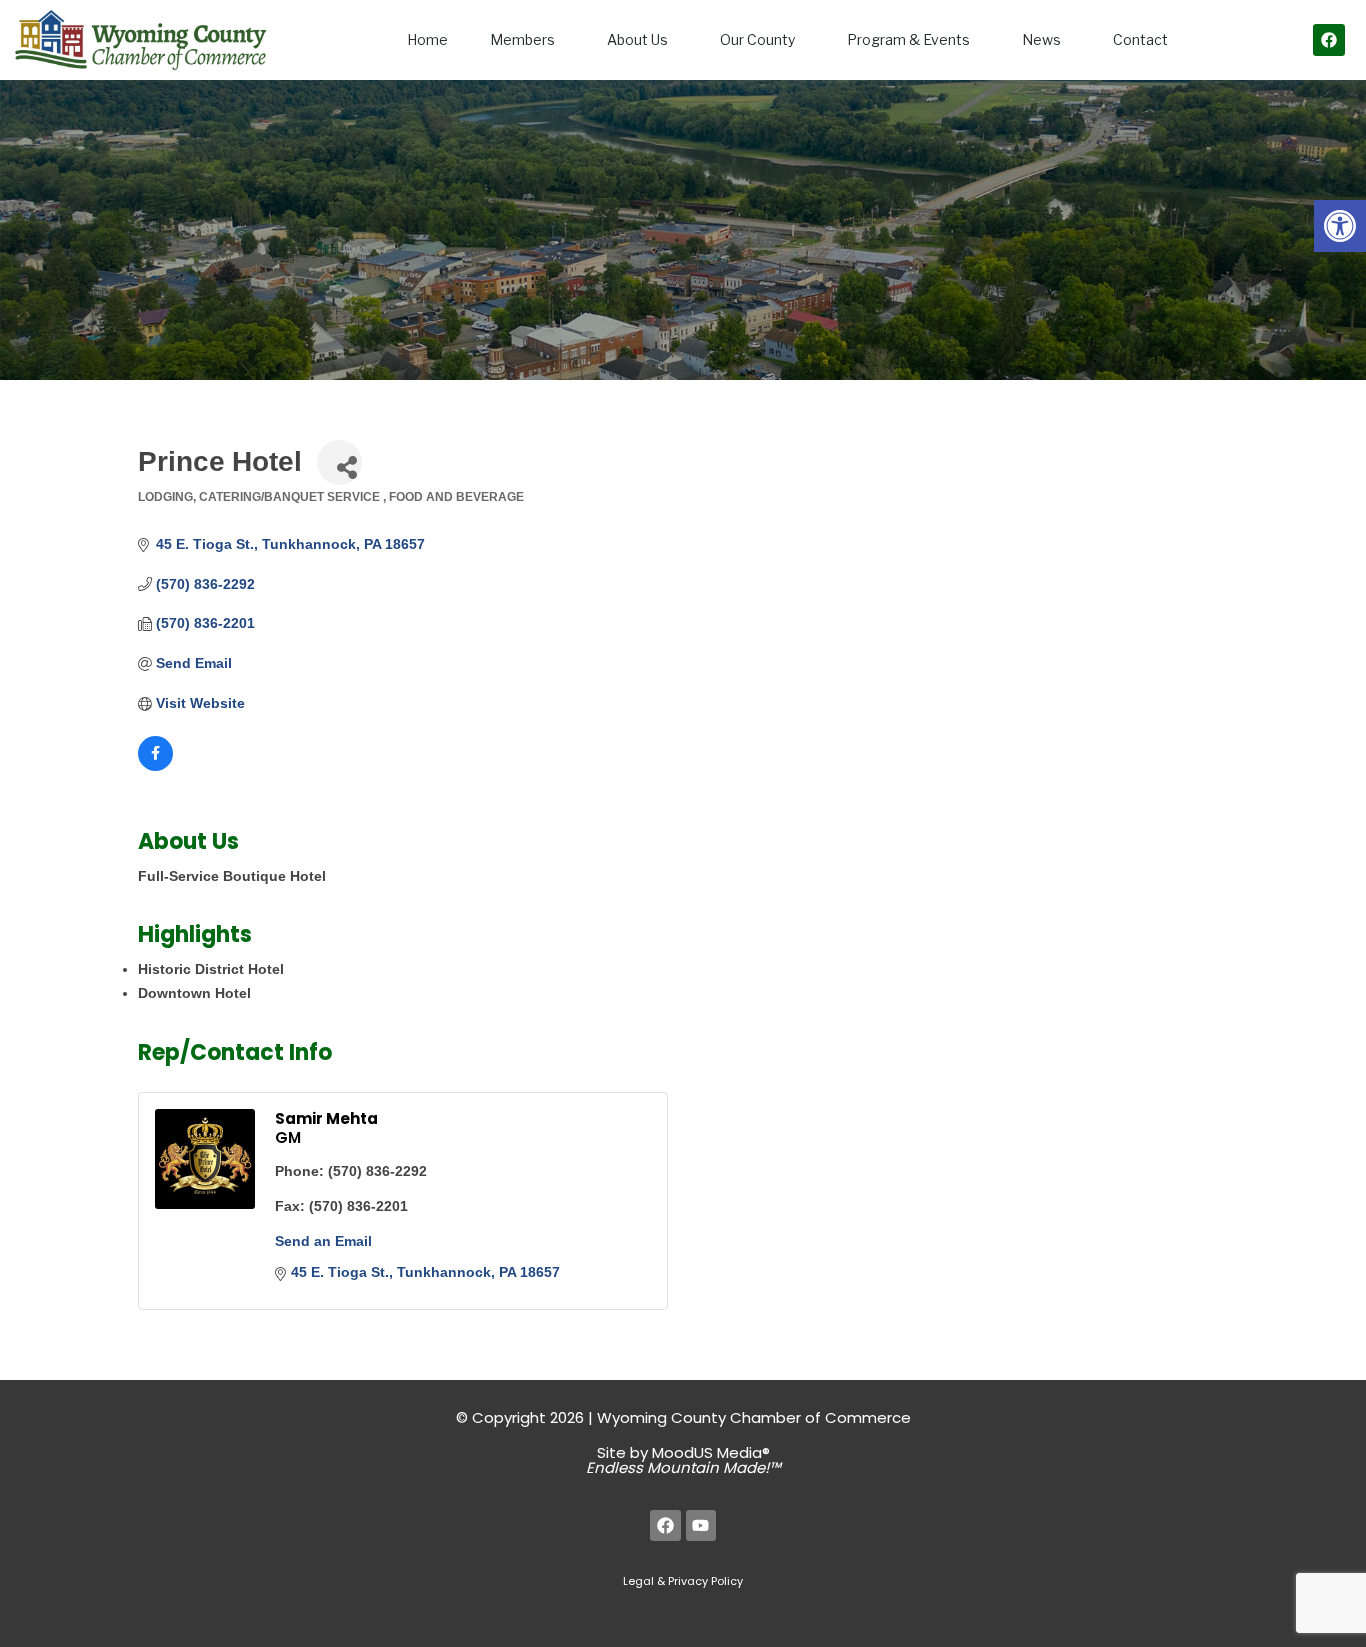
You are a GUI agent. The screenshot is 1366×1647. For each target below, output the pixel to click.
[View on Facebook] (155, 766)
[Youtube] (701, 1525)
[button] (1340, 226)
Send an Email (323, 1241)
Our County (757, 39)
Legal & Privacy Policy (683, 1581)
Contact (1140, 39)
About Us (637, 39)
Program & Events (908, 39)
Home (427, 39)
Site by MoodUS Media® (683, 1460)
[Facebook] (1329, 40)
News (1041, 39)
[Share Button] (339, 462)
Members (522, 39)
